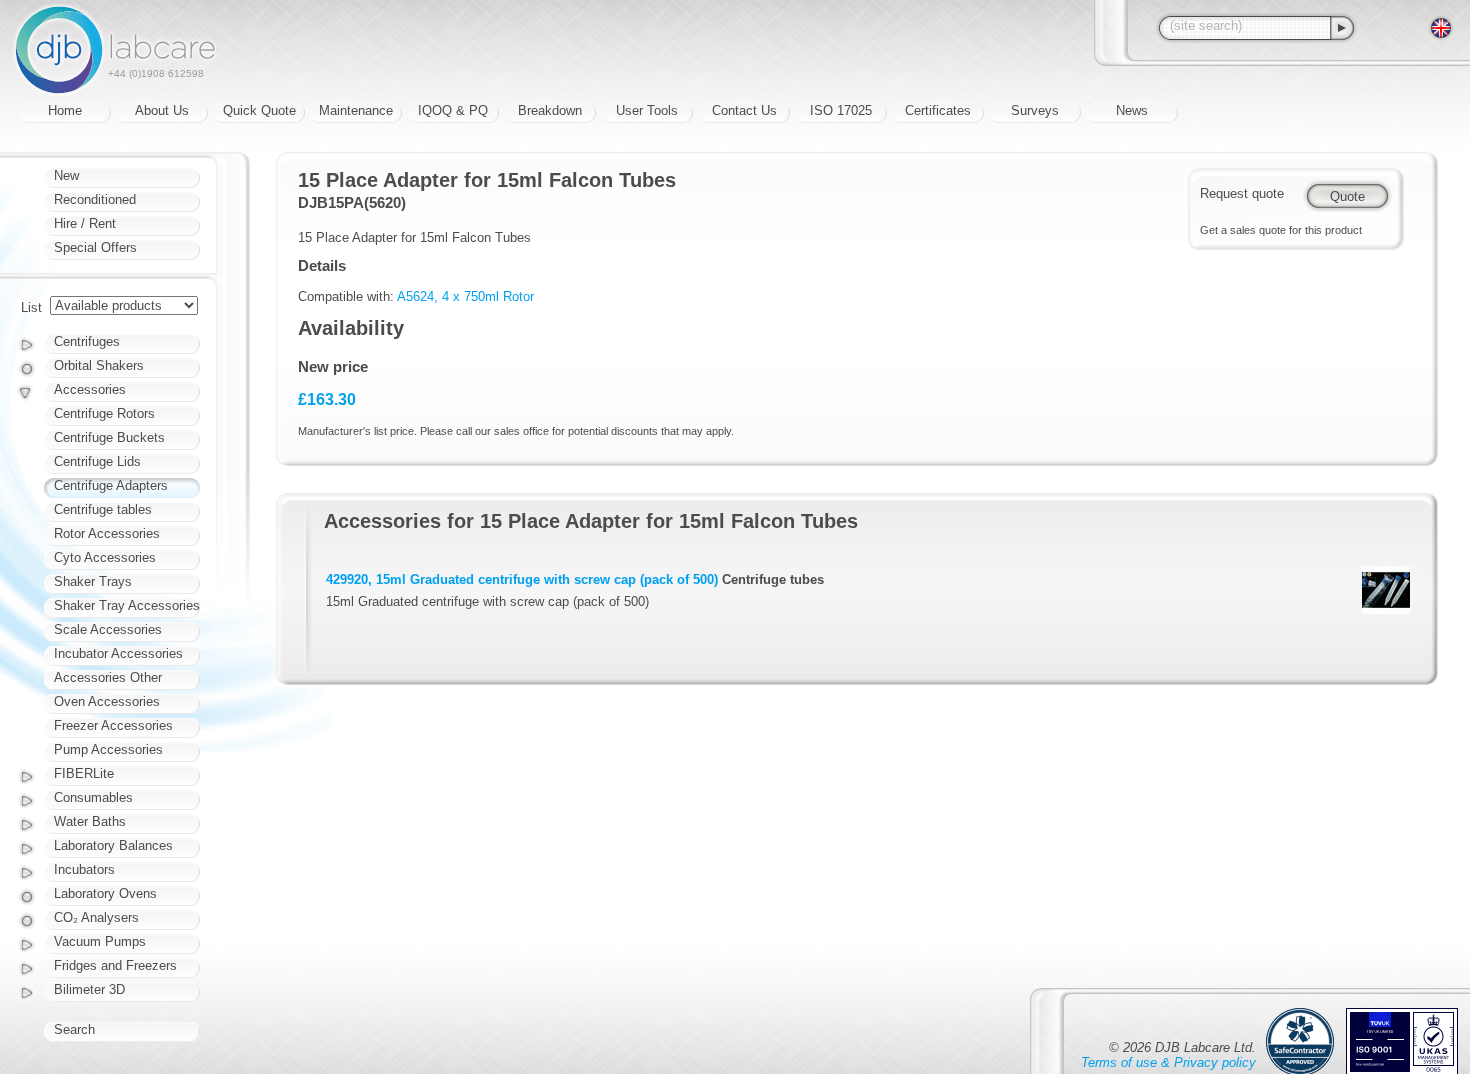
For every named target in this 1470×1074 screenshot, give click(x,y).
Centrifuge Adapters (111, 485)
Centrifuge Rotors (104, 413)
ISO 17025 (841, 110)
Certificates (938, 110)
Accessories (90, 389)
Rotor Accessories (107, 533)
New (66, 175)
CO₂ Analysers (96, 917)
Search (74, 1029)
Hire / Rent (85, 223)
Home (65, 110)
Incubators (84, 869)
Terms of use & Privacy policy (1168, 1062)
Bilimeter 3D (89, 989)
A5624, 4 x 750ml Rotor (465, 296)
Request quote (1242, 193)
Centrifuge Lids (97, 461)
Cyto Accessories (105, 557)
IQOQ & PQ (453, 110)
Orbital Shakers (99, 365)
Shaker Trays (93, 581)
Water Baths (90, 821)
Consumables (93, 797)
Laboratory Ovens (105, 893)
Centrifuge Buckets (109, 437)
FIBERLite (84, 773)
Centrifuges (87, 341)
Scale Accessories (108, 629)
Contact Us (744, 110)
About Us (162, 110)
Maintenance (356, 110)
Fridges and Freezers (115, 965)
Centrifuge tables (103, 509)
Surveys (1035, 110)
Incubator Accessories (118, 653)
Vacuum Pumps (100, 941)
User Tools (647, 110)
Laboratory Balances (113, 845)
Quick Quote (259, 110)
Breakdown (550, 110)
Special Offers (95, 247)
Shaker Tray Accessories (127, 605)
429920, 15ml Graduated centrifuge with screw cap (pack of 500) (522, 579)
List (31, 307)
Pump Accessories (108, 749)
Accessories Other (108, 677)
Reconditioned (95, 199)
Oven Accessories (107, 701)
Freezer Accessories (113, 725)
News (1132, 110)
